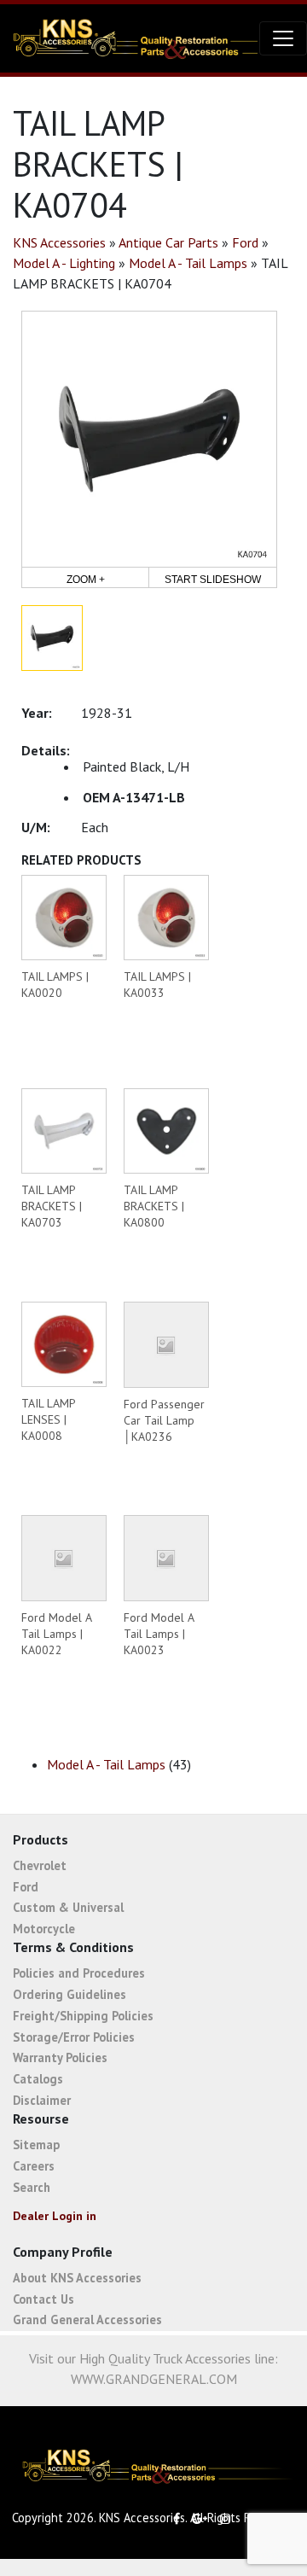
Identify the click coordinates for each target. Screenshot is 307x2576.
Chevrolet (40, 1865)
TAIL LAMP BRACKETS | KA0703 (52, 1206)
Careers (34, 2166)
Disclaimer (42, 2100)
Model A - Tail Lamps (188, 263)
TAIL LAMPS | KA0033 (157, 985)
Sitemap (36, 2145)
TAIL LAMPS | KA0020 (55, 985)
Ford (245, 242)
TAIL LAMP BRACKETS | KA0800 (154, 1206)
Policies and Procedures (79, 1973)
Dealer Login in (55, 2216)
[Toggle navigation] (283, 38)
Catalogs (38, 2079)
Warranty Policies (60, 2057)
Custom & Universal (68, 1907)
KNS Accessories (59, 242)
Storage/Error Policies (74, 2037)
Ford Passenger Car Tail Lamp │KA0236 (164, 1420)
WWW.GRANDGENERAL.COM (154, 2379)
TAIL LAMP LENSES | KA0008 (48, 1419)
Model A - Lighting (64, 263)
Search (32, 2187)
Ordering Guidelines (70, 1994)
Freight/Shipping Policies (83, 2016)
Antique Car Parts (168, 242)
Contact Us (43, 2299)
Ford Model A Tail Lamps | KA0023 (159, 1634)
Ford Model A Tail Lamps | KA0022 (56, 1634)
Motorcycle (44, 1929)
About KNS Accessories (77, 2278)
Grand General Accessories (87, 2320)
